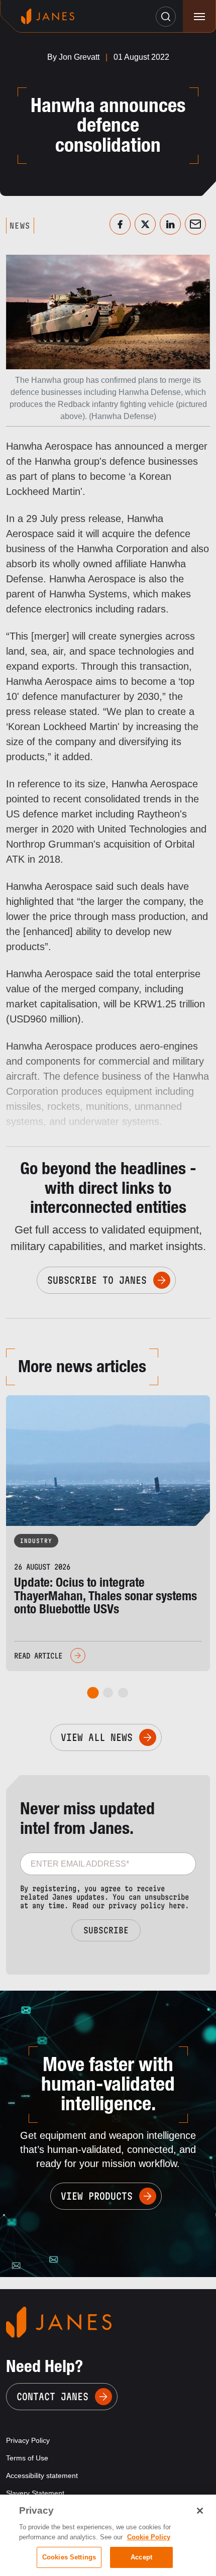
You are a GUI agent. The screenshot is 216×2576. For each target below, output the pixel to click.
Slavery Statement (35, 2493)
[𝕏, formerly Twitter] (145, 224)
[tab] (93, 1693)
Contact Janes (52, 2397)
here (177, 1905)
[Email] (195, 224)
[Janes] (48, 16)
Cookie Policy (149, 2537)
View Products (97, 2196)
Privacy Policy (28, 2440)
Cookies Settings (69, 2557)
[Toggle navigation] (199, 16)
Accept (141, 2557)
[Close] (200, 2511)
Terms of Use (27, 2458)
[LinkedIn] (170, 224)
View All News (97, 1737)
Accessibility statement (42, 2476)
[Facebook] (120, 224)
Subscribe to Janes (97, 1280)
